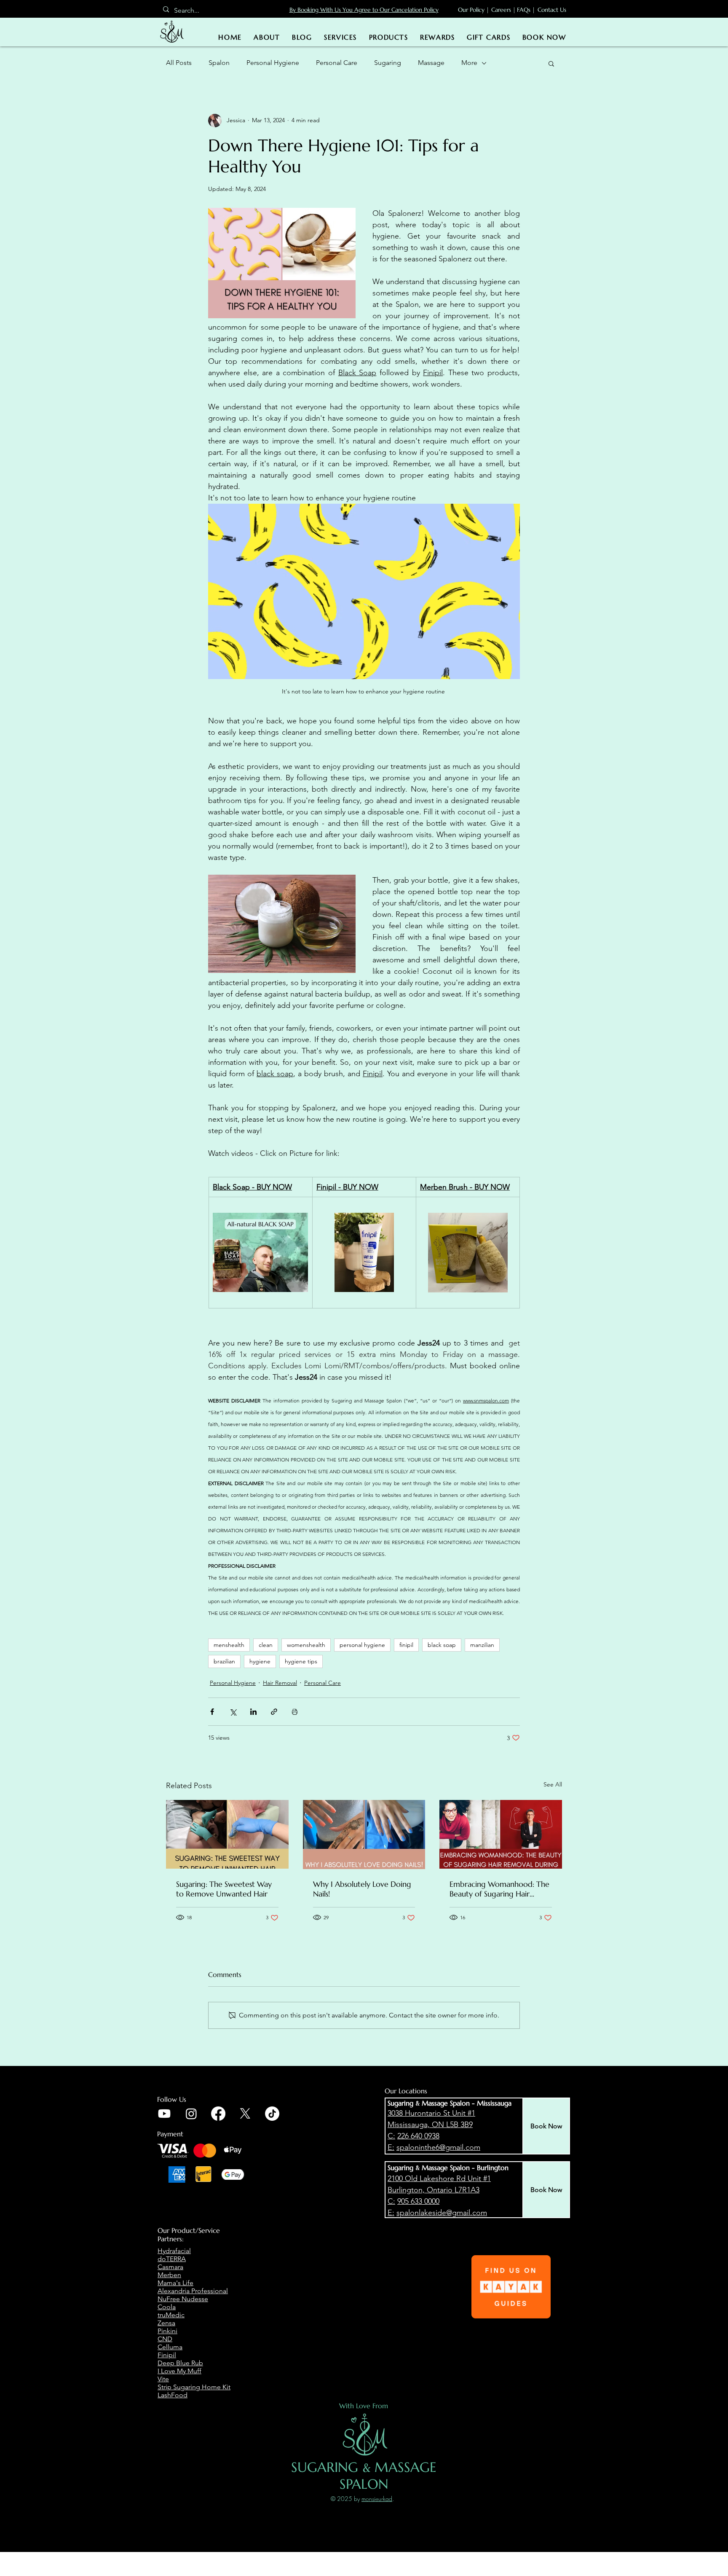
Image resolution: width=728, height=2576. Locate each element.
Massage (431, 63)
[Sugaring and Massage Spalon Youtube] (164, 2114)
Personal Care (337, 63)
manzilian (482, 1645)
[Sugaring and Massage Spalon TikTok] (272, 2114)
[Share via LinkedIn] (253, 1712)
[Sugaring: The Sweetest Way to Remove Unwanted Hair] (227, 1834)
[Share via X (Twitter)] (233, 1712)
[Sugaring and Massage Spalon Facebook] (218, 2114)
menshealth (229, 1645)
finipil (406, 1645)
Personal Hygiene (273, 63)
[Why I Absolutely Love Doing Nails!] (364, 1835)
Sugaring (388, 63)
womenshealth (306, 1645)
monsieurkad (377, 2499)
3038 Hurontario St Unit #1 (431, 2113)
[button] (551, 63)
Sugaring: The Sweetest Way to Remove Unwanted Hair (224, 1889)
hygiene (260, 1661)
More (469, 63)
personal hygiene (362, 1645)
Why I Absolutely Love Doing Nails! (362, 1889)
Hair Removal (280, 1683)
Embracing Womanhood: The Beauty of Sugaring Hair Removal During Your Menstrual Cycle (499, 1889)
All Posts (179, 63)
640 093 (423, 2136)
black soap (442, 1645)
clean (266, 1645)
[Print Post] (295, 1712)
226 (404, 2136)
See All (553, 1784)
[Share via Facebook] (212, 1712)
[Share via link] (274, 1712)
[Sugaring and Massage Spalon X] (245, 2114)
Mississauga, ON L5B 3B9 (430, 2125)
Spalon (219, 63)
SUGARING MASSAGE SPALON (364, 2476)
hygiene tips (301, 1661)
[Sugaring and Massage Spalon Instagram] (191, 2114)
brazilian (224, 1661)
